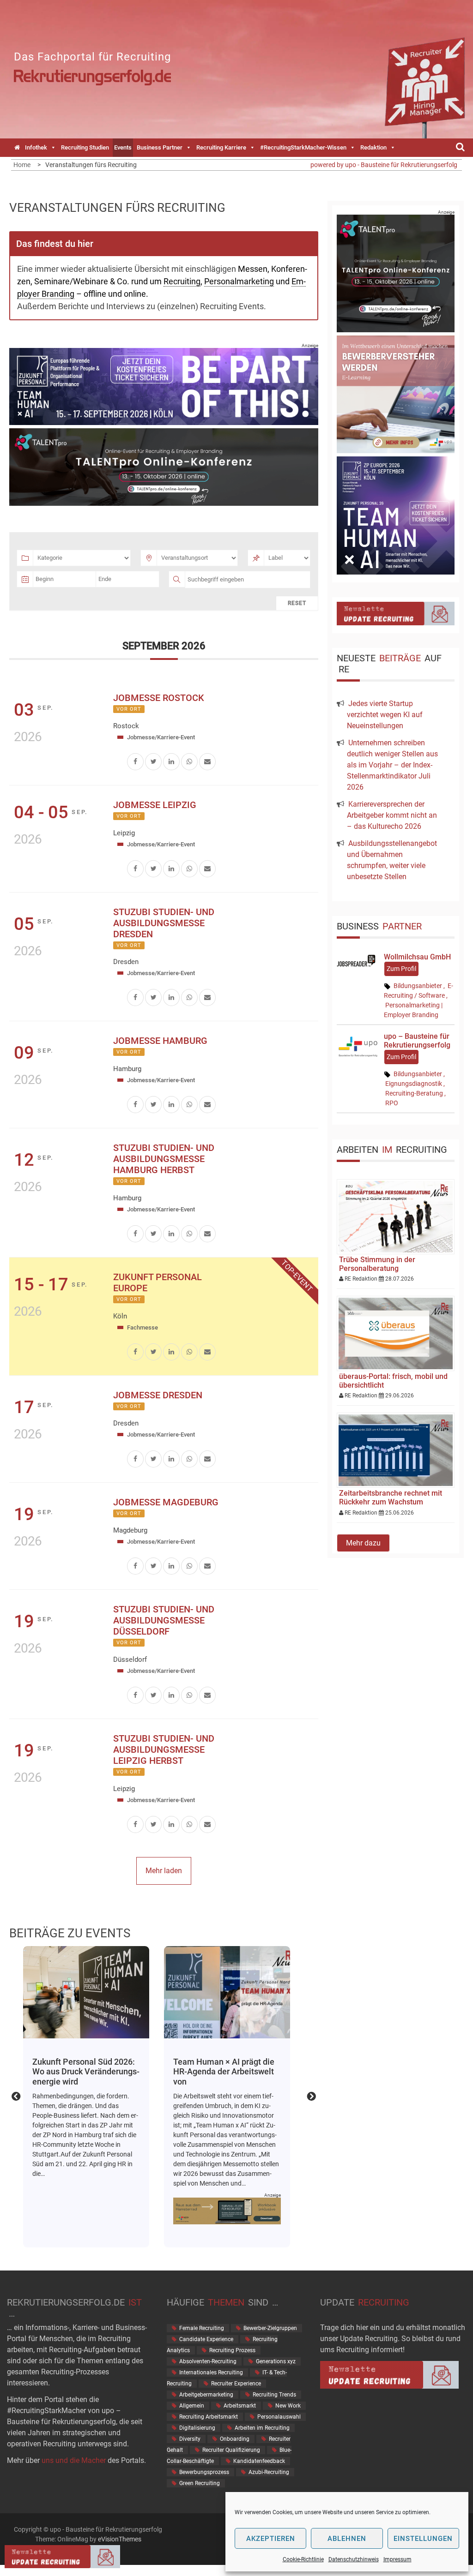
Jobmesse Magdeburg (166, 1502)
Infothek (36, 147)
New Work (288, 2406)
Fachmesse (143, 1327)
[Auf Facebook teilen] (135, 761)
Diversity (190, 2439)
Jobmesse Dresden (158, 1395)
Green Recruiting (200, 2483)
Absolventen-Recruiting (208, 2361)
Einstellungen (423, 2539)
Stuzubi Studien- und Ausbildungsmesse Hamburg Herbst (164, 1159)
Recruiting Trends (274, 2395)
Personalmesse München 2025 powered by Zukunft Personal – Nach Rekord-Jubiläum (221, 2077)
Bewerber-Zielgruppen (270, 2328)
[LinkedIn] (171, 761)
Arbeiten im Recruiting (262, 2428)
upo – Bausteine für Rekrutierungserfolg (417, 1041)
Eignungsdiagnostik (414, 1084)
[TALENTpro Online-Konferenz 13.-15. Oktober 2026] (164, 503)
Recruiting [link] (182, 281)
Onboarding (235, 2439)
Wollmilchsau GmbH (417, 957)
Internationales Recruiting (211, 2372)
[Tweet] (153, 761)
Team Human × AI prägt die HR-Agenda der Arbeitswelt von (83, 2072)
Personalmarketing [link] (239, 281)
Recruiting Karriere (221, 147)
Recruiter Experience (236, 2384)
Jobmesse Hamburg (160, 1041)
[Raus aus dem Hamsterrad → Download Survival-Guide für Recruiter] (86, 2211)
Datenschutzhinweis (354, 2559)
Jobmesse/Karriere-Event (161, 737)
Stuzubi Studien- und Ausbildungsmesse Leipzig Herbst (164, 1749)
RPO (392, 1103)
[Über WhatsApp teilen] (189, 761)
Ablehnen (347, 2539)
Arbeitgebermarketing (206, 2395)
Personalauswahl (279, 2417)
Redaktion (373, 147)
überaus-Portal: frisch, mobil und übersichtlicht (393, 1381)
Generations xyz (276, 2361)
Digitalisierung (197, 2428)
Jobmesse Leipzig (155, 805)
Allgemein (192, 2406)
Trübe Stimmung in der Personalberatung (377, 1264)
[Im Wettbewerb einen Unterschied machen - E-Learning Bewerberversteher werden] (396, 451)
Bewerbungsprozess (204, 2472)
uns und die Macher (74, 2460)
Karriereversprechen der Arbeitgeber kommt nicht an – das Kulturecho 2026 (392, 815)
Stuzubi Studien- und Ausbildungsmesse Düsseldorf (164, 1620)
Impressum (397, 2559)
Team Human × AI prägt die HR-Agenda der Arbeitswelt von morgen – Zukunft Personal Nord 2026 (86, 1992)
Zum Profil (401, 969)
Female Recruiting (202, 2328)
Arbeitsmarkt (240, 2406)
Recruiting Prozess (232, 2350)
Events (123, 147)
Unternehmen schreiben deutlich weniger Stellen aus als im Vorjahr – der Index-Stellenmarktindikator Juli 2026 (392, 765)
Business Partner (160, 147)
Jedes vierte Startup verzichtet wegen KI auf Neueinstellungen (385, 715)
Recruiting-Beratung (414, 1093)
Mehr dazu (363, 1543)
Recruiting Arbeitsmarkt (209, 2417)
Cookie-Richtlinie (303, 2559)
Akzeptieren (271, 2539)
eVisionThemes (120, 2539)
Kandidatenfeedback (259, 2461)
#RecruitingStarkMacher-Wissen (303, 147)
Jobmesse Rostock (159, 698)
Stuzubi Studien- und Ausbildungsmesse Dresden (164, 923)
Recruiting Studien (85, 147)
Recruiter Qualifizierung (231, 2450)
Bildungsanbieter (418, 986)
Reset (297, 603)
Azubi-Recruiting (269, 2472)
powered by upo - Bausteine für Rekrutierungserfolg (384, 165)
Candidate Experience (206, 2339)
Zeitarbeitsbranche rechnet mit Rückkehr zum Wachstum (391, 1498)
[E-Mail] (207, 761)
